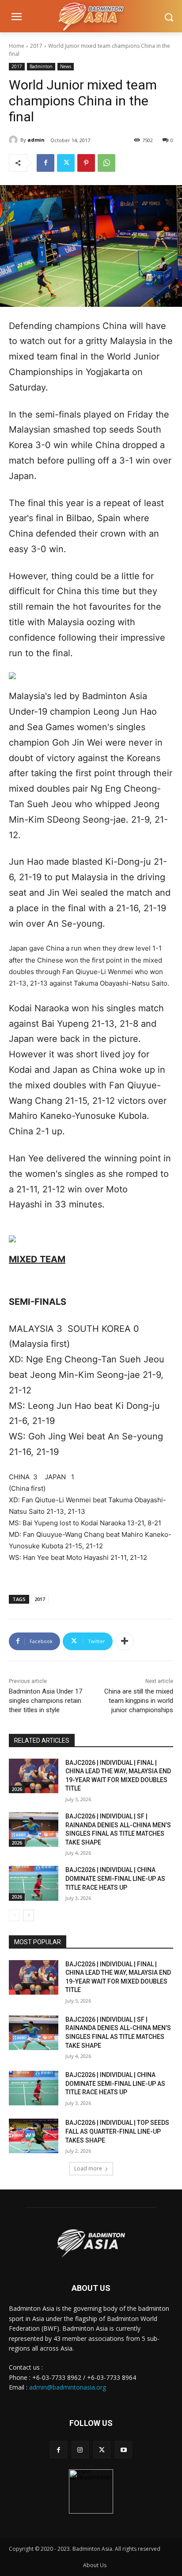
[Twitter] (66, 163)
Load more (88, 2168)
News (66, 66)
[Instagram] (80, 2450)
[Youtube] (123, 2450)
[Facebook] (45, 163)
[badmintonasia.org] (91, 17)
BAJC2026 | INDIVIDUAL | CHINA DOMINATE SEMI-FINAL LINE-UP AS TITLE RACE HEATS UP (115, 1878)
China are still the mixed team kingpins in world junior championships (139, 1701)
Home (17, 46)
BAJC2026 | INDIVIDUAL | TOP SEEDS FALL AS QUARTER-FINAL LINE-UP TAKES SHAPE (117, 2131)
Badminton (41, 66)
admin (36, 140)
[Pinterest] (86, 163)
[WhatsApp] (106, 163)
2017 (36, 46)
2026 (17, 1789)
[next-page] (28, 1915)
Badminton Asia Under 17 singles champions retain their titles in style (45, 1701)
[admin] (15, 140)
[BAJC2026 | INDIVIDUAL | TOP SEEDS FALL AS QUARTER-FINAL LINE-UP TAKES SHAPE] (34, 2136)
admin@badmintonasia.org (68, 2387)
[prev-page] (14, 1915)
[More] (125, 1641)
